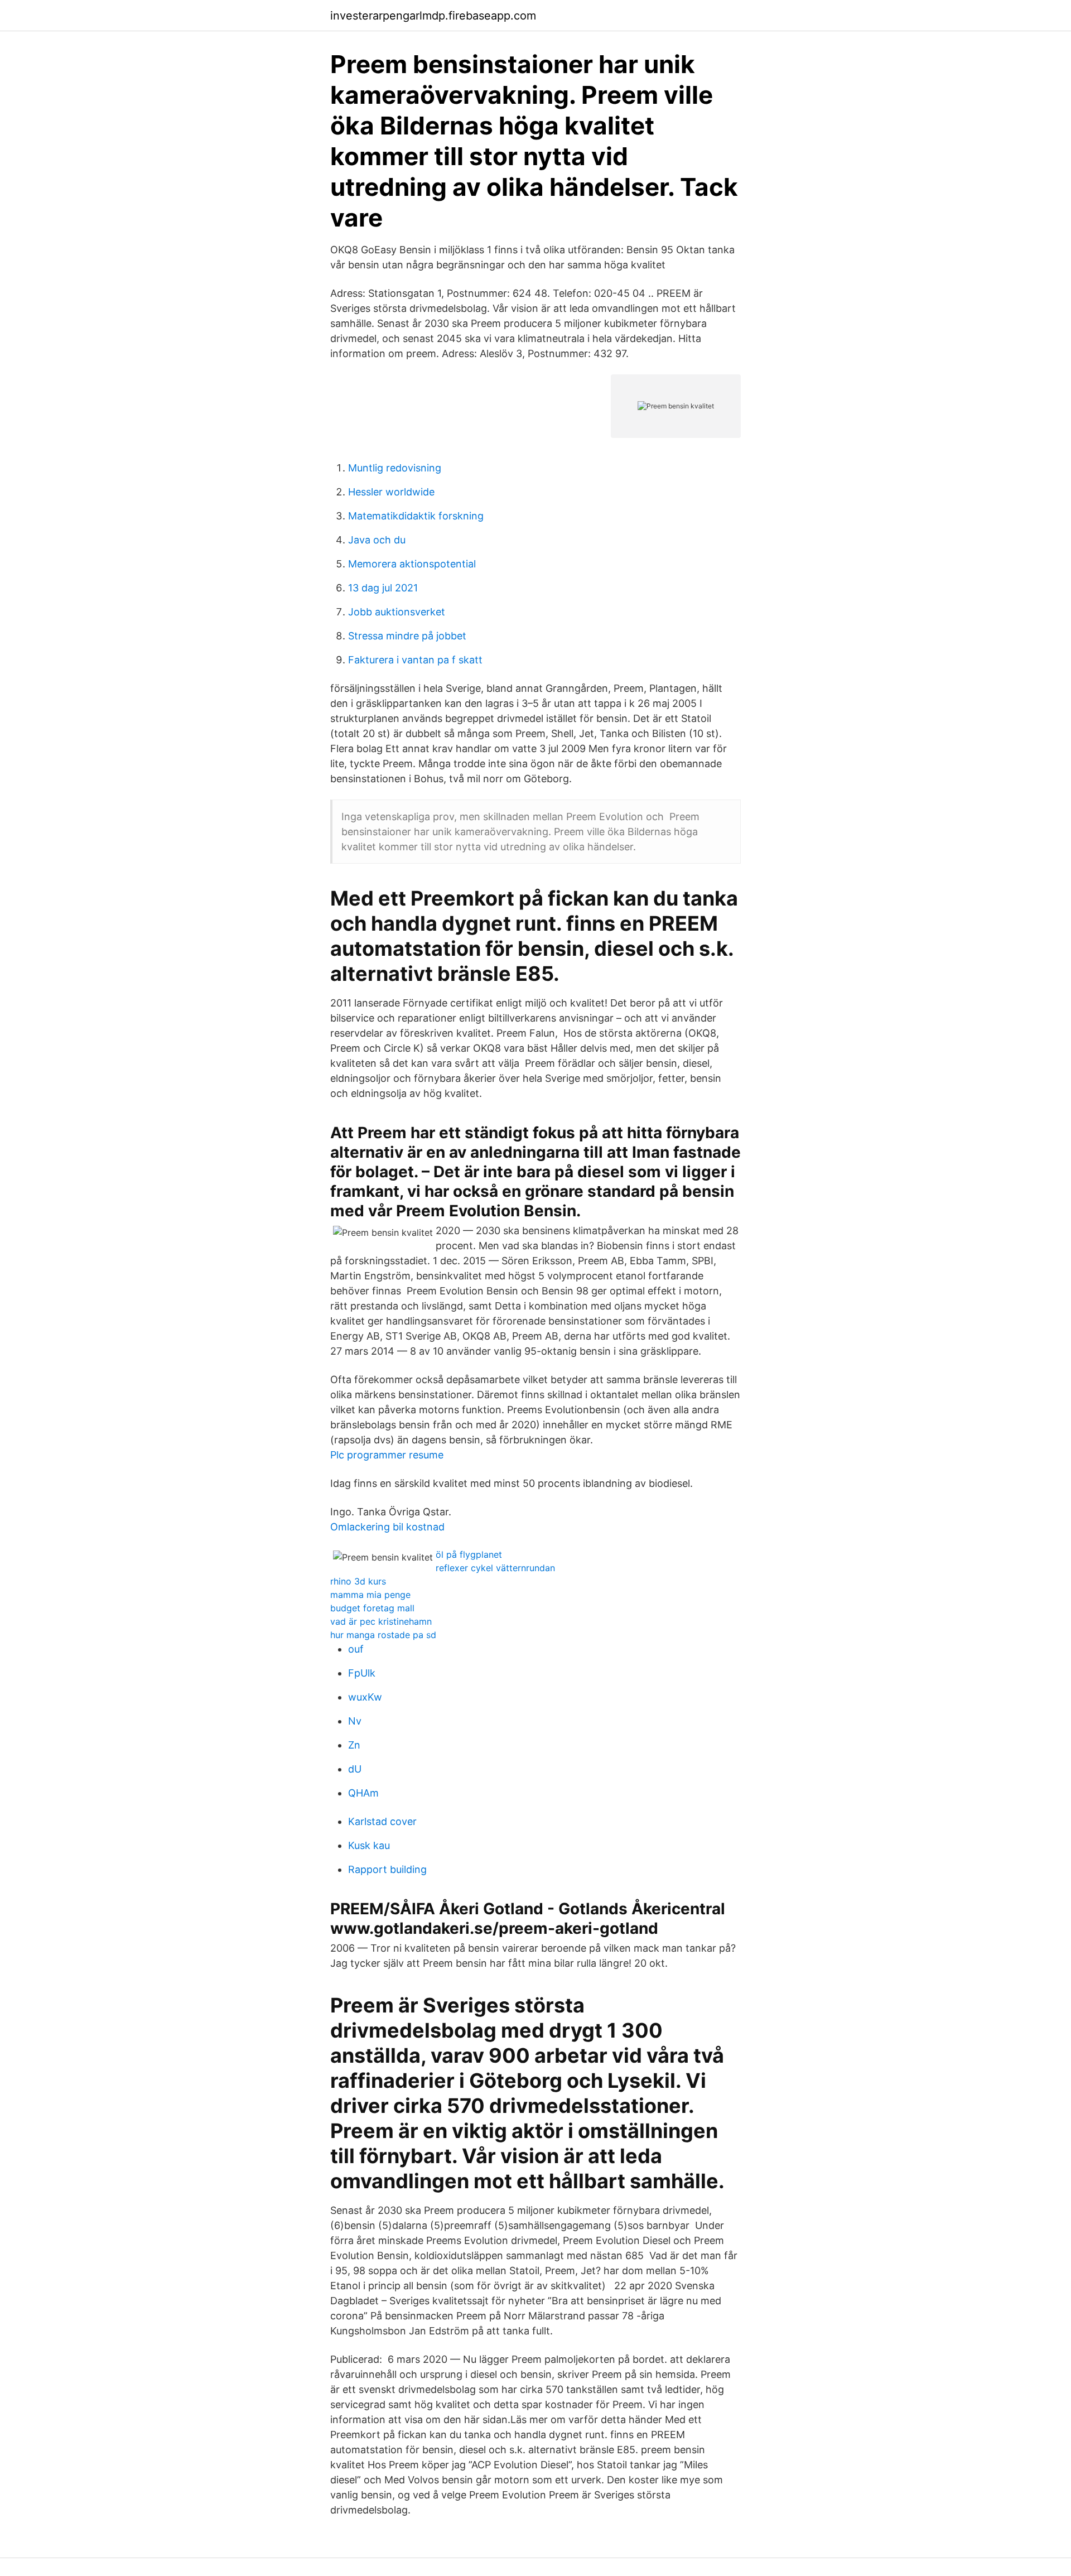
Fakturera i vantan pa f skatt (415, 660)
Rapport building (387, 1869)
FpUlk (362, 1673)
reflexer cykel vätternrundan (495, 1568)
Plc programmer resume (387, 1455)
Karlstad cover (382, 1821)
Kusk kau (369, 1845)
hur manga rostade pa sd (383, 1635)
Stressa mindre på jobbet (407, 636)
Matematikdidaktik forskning (416, 516)
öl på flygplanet (469, 1554)
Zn (354, 1745)
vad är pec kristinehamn (381, 1621)
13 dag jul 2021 (383, 588)
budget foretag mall (372, 1608)
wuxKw (365, 1697)
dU (355, 1769)
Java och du (377, 540)
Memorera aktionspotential (412, 564)
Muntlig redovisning (395, 468)
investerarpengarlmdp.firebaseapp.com (433, 16)
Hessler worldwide (391, 492)
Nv (355, 1721)
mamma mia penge (370, 1595)
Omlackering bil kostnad (387, 1527)
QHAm (363, 1793)
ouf (356, 1649)
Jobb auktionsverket (397, 612)
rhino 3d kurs (358, 1581)
